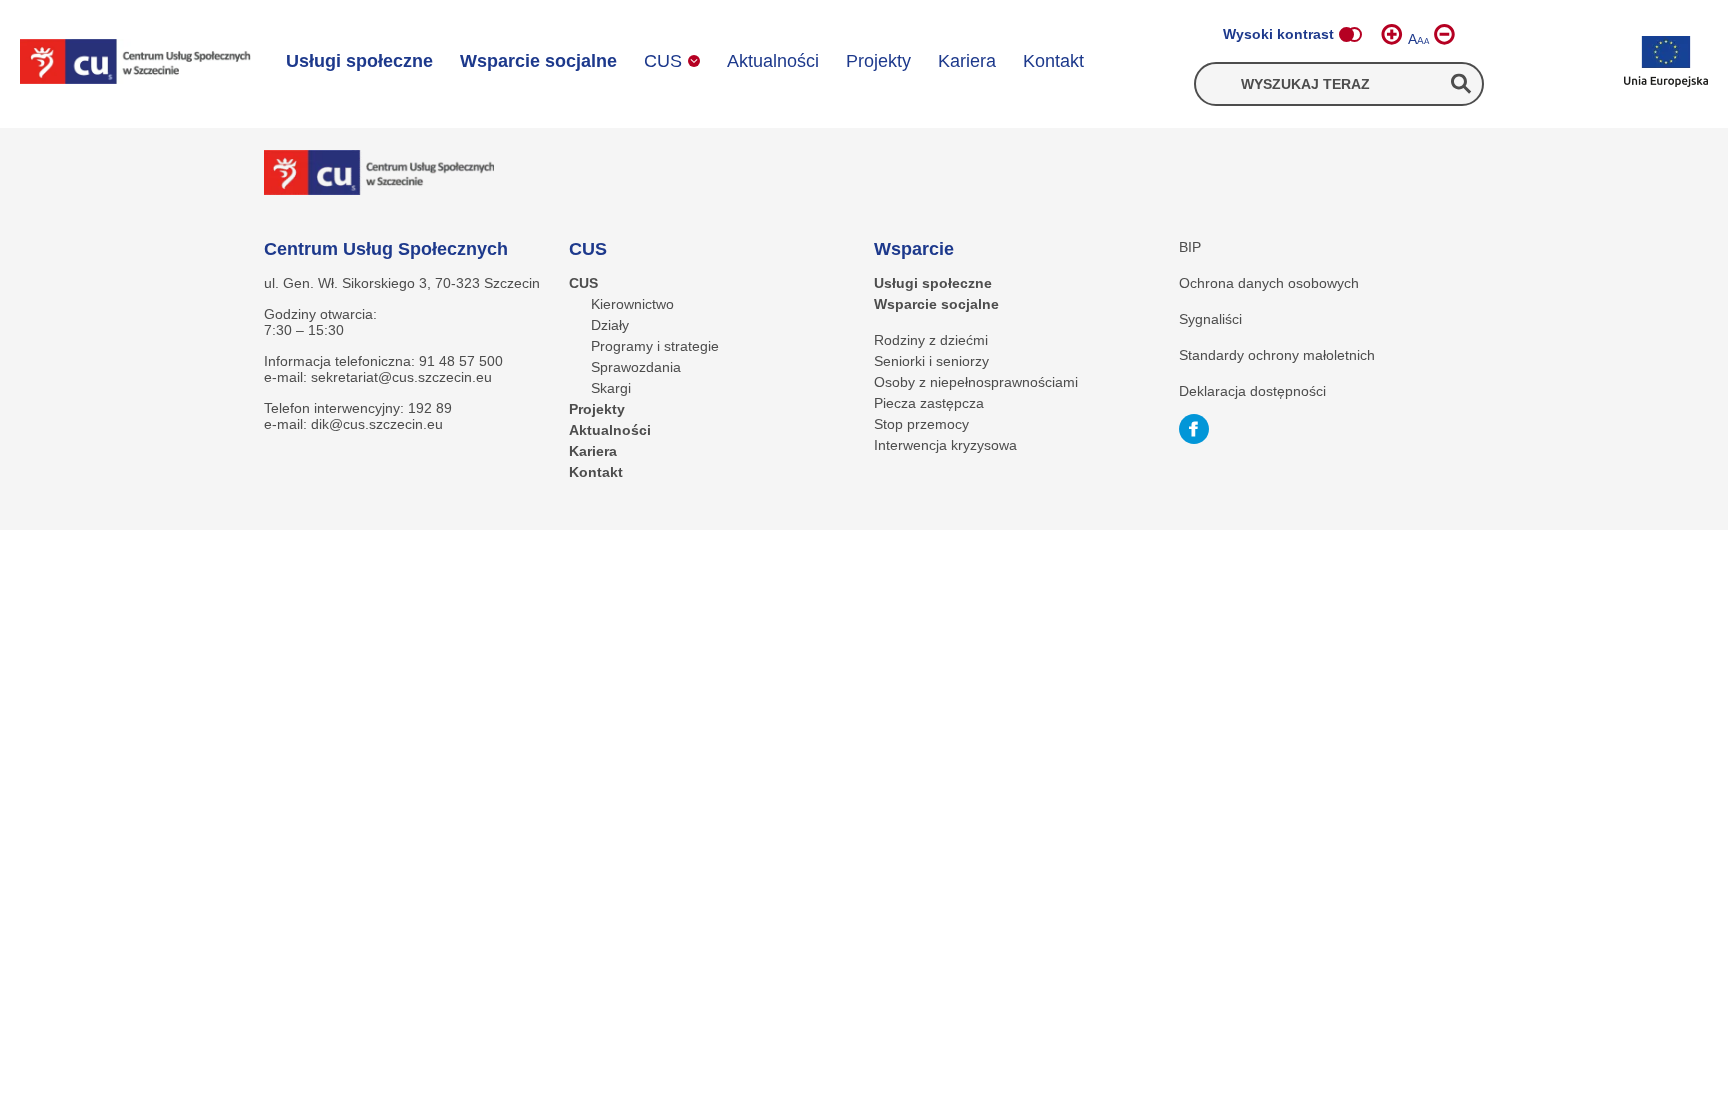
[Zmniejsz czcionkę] (1444, 34)
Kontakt (1053, 61)
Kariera (967, 61)
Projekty (878, 61)
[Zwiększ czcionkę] (1392, 34)
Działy (610, 325)
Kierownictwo (632, 304)
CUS (663, 61)
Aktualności (773, 61)
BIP (1190, 247)
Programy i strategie (655, 346)
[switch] (1350, 34)
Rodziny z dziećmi (931, 340)
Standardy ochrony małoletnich (1277, 355)
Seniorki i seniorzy (931, 361)
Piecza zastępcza (929, 403)
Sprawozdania (636, 367)
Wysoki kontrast (1278, 34)
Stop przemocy (921, 424)
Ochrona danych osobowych (1269, 283)
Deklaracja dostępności (1252, 391)
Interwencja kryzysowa (945, 445)
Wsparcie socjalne (538, 61)
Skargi (611, 388)
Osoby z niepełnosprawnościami (976, 382)
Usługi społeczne (359, 61)
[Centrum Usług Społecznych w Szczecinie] (135, 63)
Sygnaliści (1210, 319)
